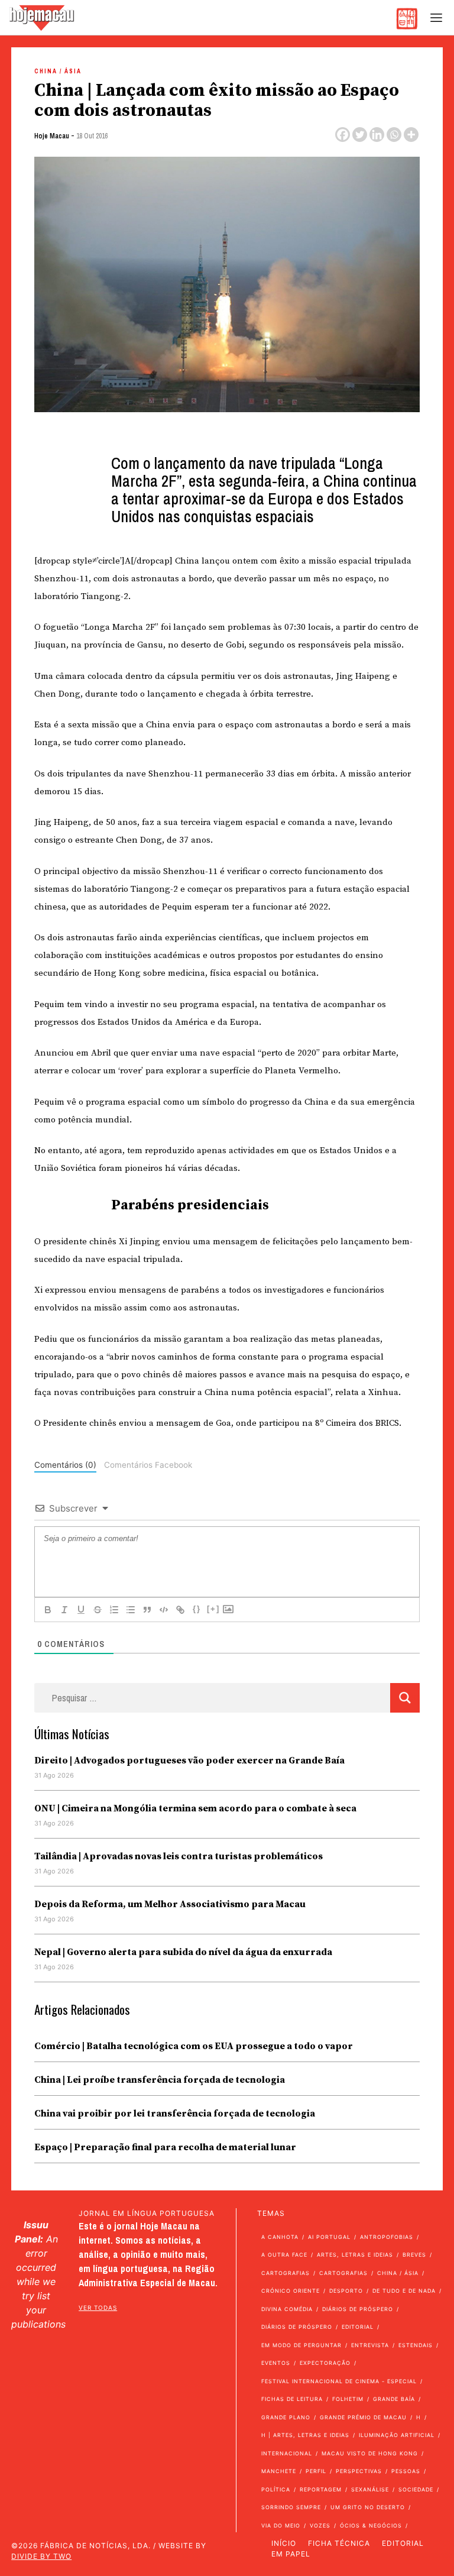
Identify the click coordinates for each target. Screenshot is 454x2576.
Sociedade (416, 2489)
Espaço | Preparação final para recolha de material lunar (165, 2147)
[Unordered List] (131, 1610)
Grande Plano (286, 2417)
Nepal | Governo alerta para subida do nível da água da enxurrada (183, 1952)
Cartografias (286, 2273)
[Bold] (48, 1610)
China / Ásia (58, 71)
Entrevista (370, 2345)
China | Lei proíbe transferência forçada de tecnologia (160, 2080)
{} (197, 1609)
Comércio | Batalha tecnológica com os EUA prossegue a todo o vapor (194, 2046)
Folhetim (348, 2399)
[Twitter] (360, 135)
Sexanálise (370, 2489)
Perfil (316, 2471)
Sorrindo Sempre (291, 2507)
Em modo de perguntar (301, 2345)
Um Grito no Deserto (368, 2507)
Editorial (358, 2327)
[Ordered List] (114, 1610)
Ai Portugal (329, 2237)
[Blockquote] (147, 1610)
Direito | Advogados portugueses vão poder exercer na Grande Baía (189, 1761)
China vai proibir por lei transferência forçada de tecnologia (175, 2114)
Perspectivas (359, 2471)
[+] (213, 1609)
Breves (414, 2255)
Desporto (346, 2291)
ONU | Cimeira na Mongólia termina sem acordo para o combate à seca (195, 1808)
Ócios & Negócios (371, 2525)
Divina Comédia (287, 2309)
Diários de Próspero (358, 2309)
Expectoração (325, 2363)
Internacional (287, 2453)
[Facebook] (343, 135)
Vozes (320, 2525)
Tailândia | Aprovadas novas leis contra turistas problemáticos (179, 1856)
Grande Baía (394, 2399)
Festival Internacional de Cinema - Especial (339, 2381)
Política (276, 2489)
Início (284, 2543)
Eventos (276, 2363)
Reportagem (321, 2489)
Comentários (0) (65, 1465)
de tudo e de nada (404, 2291)
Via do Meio (281, 2525)
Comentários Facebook (148, 1465)
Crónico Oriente (291, 2291)
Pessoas (406, 2471)
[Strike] (98, 1610)
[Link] (180, 1610)
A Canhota (280, 2237)
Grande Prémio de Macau (363, 2417)
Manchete (279, 2471)
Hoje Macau (52, 136)
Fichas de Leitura (292, 2399)
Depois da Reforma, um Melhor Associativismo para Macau (170, 1904)
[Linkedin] (377, 135)
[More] (411, 135)
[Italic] (64, 1610)
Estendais (416, 2345)
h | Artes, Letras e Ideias (305, 2435)
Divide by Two (41, 2556)
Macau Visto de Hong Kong (370, 2453)
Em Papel (291, 2554)
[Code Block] (164, 1610)
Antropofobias (387, 2237)
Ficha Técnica (339, 2543)
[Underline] (81, 1610)
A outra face (284, 2255)
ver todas (98, 2308)
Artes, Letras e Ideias (355, 2255)
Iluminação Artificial (397, 2435)
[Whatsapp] (394, 135)
